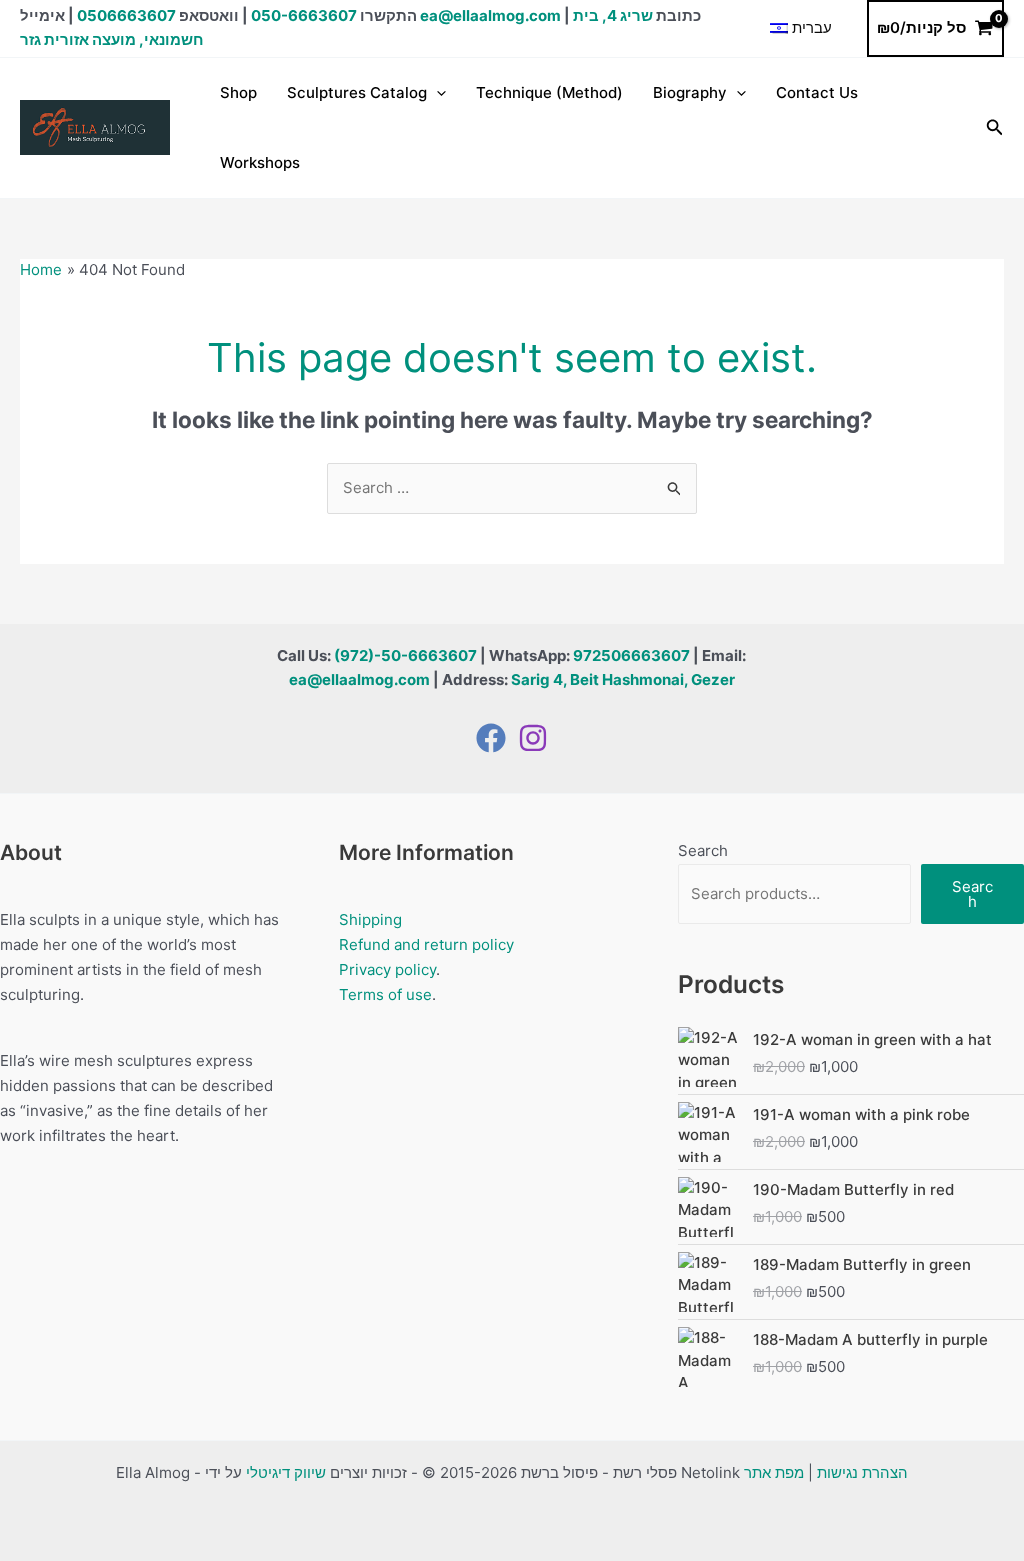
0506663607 (126, 15)
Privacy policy (387, 969)
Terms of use (385, 994)
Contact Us (817, 92)
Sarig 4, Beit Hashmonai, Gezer (623, 679)
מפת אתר (774, 1472)
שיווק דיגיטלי (286, 1472)
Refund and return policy (426, 944)
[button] (436, 93)
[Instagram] (533, 738)
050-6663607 (304, 15)
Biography (690, 92)
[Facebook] (491, 738)
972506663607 (631, 655)
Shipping (370, 919)
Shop (238, 92)
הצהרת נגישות (862, 1472)
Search (703, 850)
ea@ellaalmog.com (490, 15)
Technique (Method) (549, 92)
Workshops (260, 162)
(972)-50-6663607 (405, 655)
